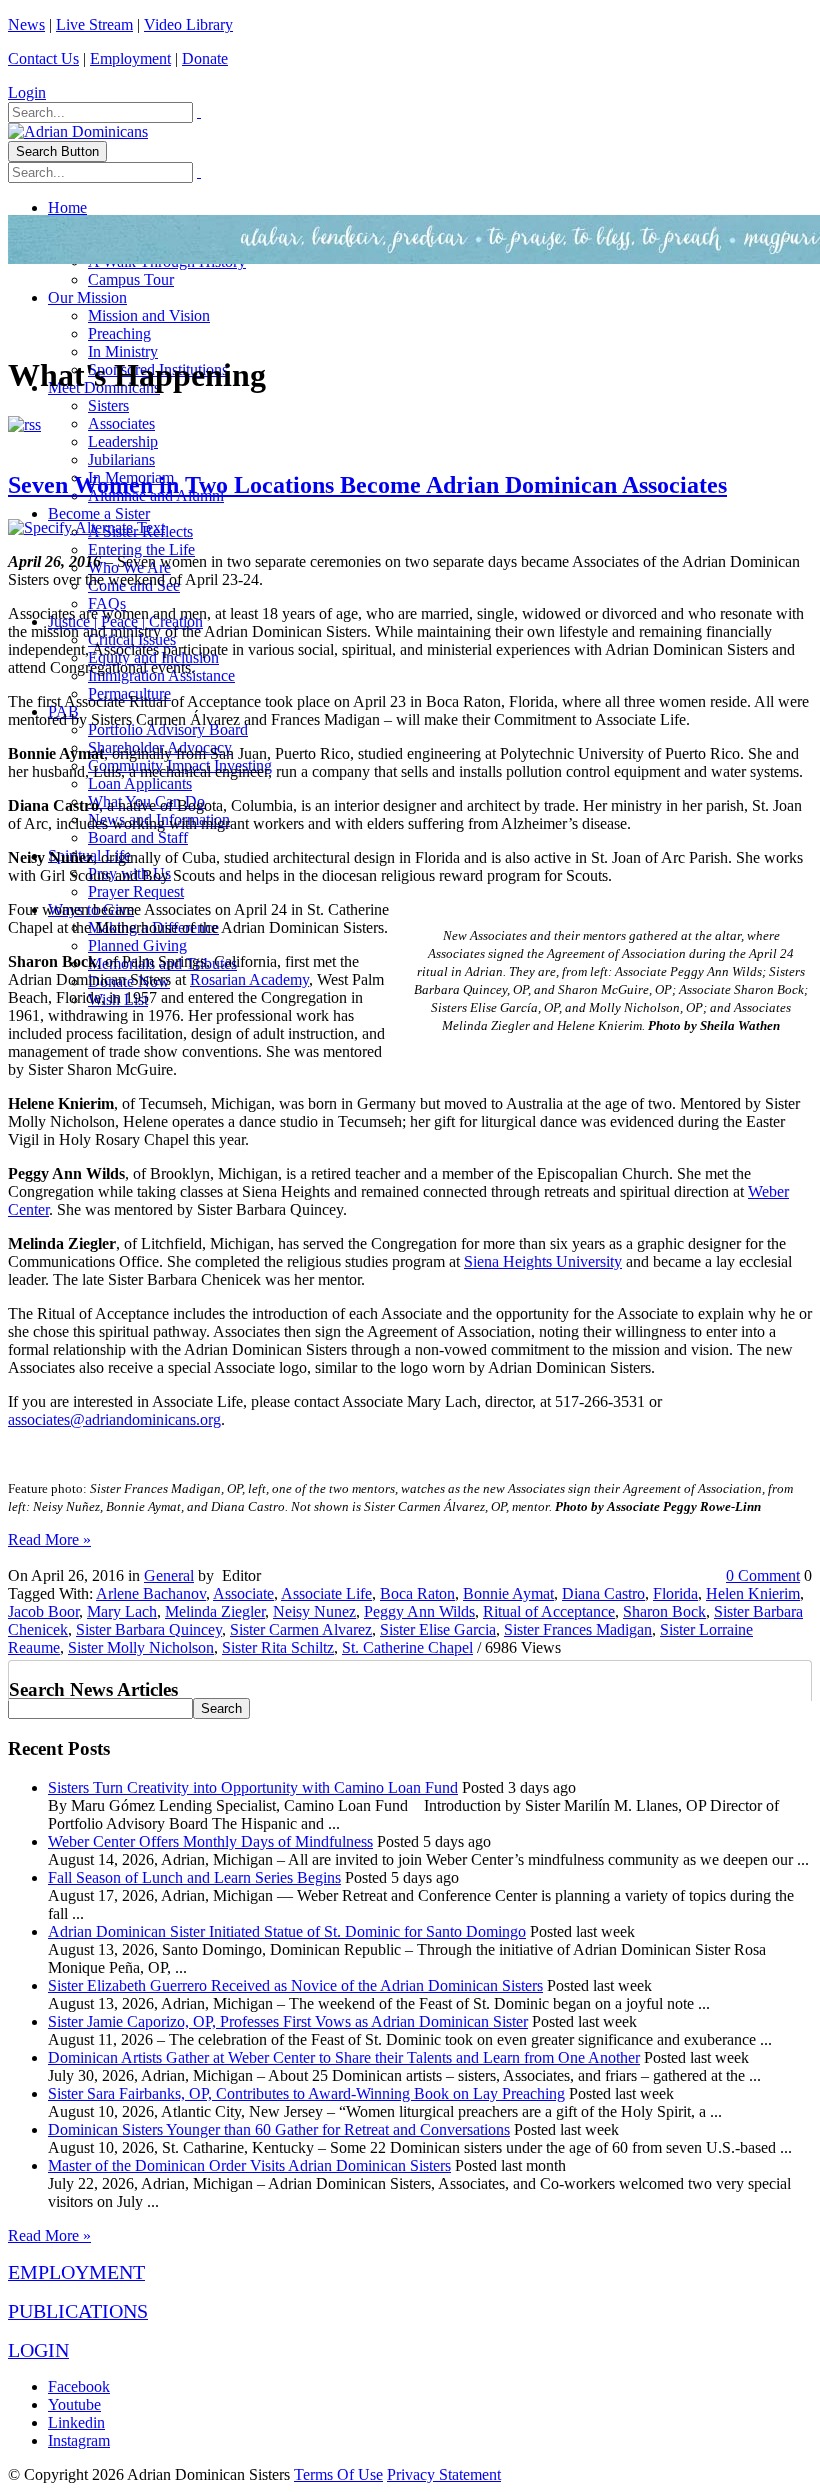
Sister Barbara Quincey (149, 1629)
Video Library (188, 24)
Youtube (74, 2404)
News (26, 24)
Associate (243, 1593)
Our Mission (87, 297)
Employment (130, 58)
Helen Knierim (753, 1593)
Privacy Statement (444, 2474)
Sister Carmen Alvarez (301, 1629)
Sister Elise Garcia (438, 1629)
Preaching (119, 333)
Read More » (49, 1539)
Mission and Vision (149, 315)
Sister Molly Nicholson (141, 1647)
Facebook (79, 2386)
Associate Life (326, 1593)
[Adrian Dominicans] (78, 131)
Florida (675, 1593)
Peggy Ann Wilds (419, 1611)
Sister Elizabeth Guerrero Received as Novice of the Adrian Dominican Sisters (295, 1985)
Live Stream (94, 24)
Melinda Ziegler (215, 1611)
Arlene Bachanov (151, 1593)
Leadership (123, 441)
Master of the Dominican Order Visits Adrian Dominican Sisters (249, 2165)
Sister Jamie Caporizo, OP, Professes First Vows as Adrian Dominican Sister (288, 2021)
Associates (121, 423)
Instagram (79, 2440)
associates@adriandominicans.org (114, 1419)
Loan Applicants (140, 783)
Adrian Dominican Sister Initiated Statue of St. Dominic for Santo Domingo (287, 1931)
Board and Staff (138, 837)
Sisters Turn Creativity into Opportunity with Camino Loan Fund (253, 1787)
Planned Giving (137, 945)
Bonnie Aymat (508, 1593)
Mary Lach (122, 1611)
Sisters (108, 405)
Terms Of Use (338, 2474)
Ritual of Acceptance (549, 1611)
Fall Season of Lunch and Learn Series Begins (194, 1877)
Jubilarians (121, 459)
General (169, 1575)
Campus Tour (131, 279)
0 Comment (763, 1575)
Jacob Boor (43, 1611)
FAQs (107, 603)
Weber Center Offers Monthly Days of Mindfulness (210, 1841)
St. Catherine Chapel (407, 1647)
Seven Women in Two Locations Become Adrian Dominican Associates (367, 485)
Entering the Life (141, 549)
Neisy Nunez (314, 1611)
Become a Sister (99, 513)
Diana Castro (603, 1593)
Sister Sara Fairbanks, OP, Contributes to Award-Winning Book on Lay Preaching (306, 2093)
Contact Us (43, 58)
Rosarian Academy (249, 979)
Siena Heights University (543, 1261)
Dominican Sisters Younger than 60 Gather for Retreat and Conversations (279, 2129)
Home (67, 207)
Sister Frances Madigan (578, 1629)
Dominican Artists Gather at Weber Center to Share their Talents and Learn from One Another (344, 2057)
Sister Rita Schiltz (278, 1647)
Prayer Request (136, 891)
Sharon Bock (664, 1611)
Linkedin (76, 2422)
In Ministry (123, 351)
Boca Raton (417, 1593)
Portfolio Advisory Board (168, 729)
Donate (205, 58)
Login (27, 92)
